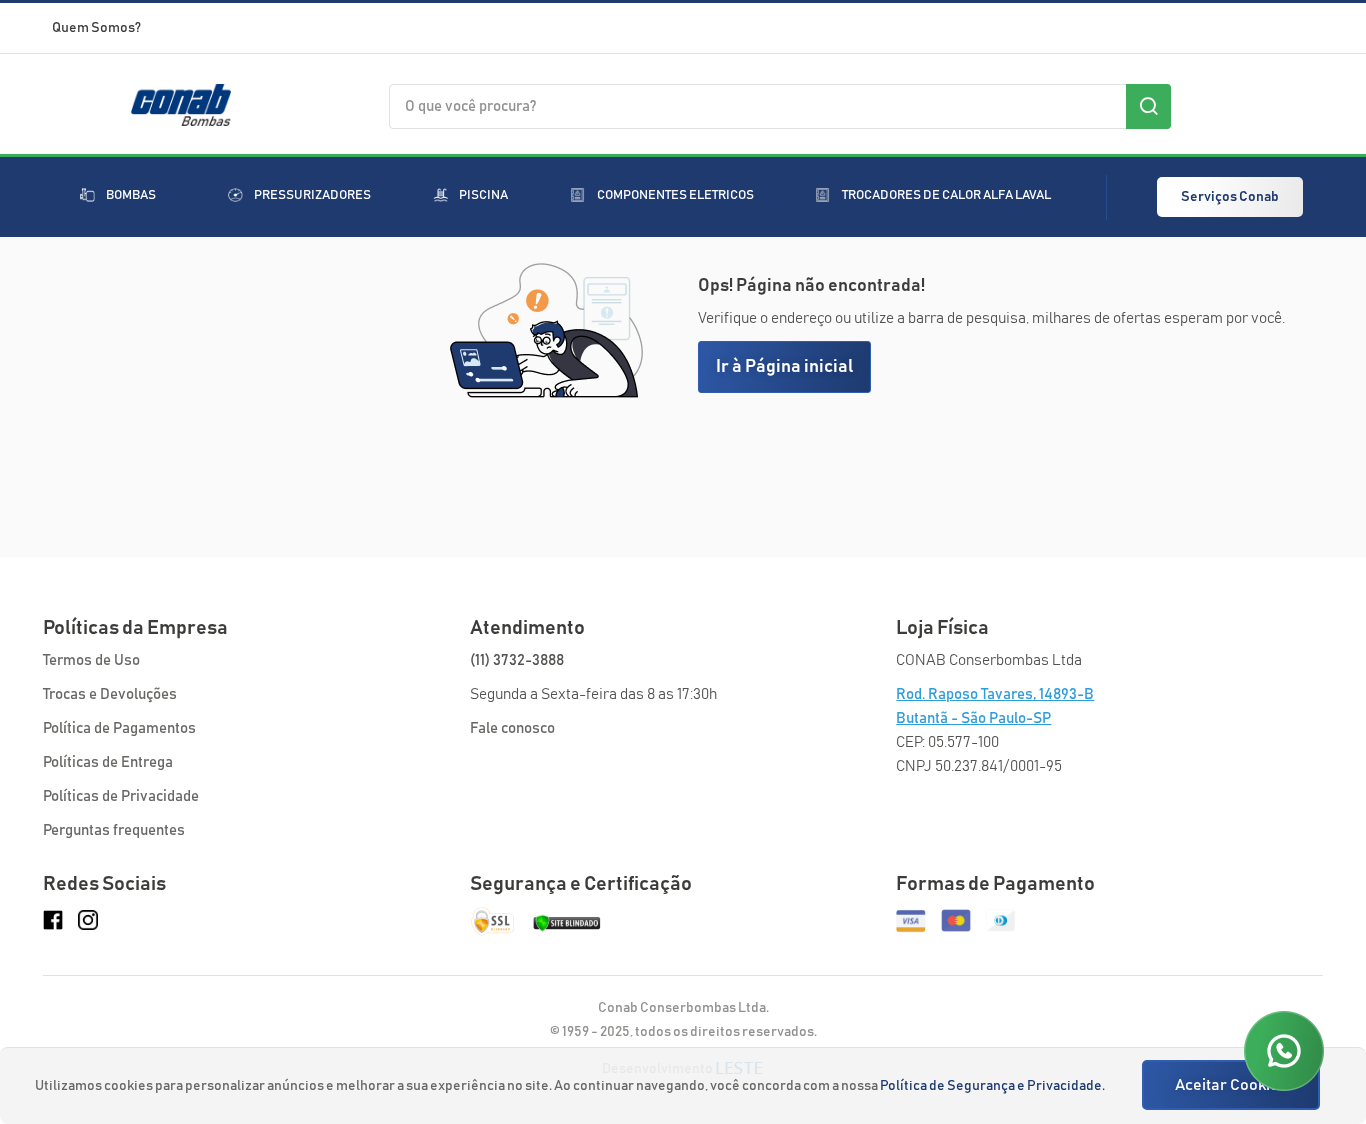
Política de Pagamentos (119, 728)
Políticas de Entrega (108, 762)
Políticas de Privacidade (121, 796)
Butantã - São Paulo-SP (973, 718)
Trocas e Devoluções (110, 694)
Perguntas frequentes (114, 830)
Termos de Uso (91, 660)
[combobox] (780, 106)
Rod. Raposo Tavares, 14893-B (995, 694)
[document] (685, 1086)
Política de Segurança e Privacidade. (992, 1086)
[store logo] (181, 119)
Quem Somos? (96, 28)
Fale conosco (512, 728)
